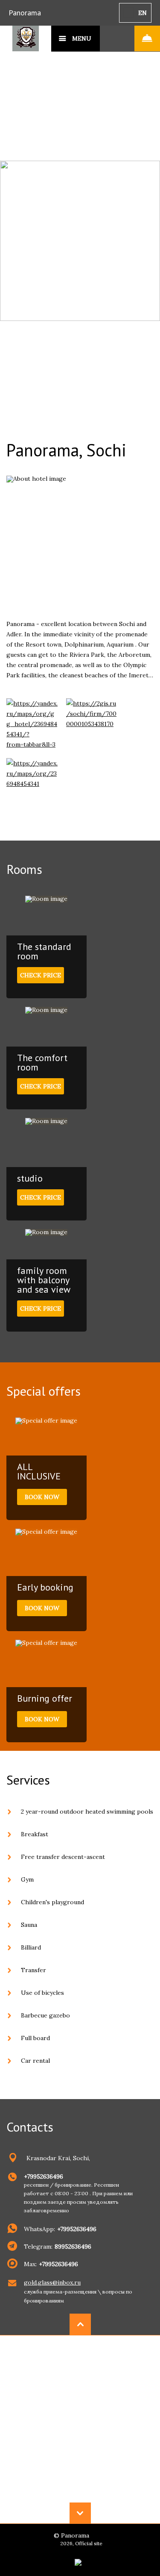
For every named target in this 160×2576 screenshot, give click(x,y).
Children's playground (52, 1902)
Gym (27, 1879)
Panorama (25, 13)
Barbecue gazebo (45, 2015)
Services (28, 1780)
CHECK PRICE (41, 975)
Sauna (29, 1925)
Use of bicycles (42, 1993)
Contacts (30, 2127)
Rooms (24, 869)
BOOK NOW (42, 1497)
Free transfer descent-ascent (63, 1857)
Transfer (33, 1970)
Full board (35, 2038)
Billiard (31, 1947)
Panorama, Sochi (66, 450)
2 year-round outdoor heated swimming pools (87, 1811)
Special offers (44, 1391)
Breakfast (35, 1834)
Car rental (35, 2061)
